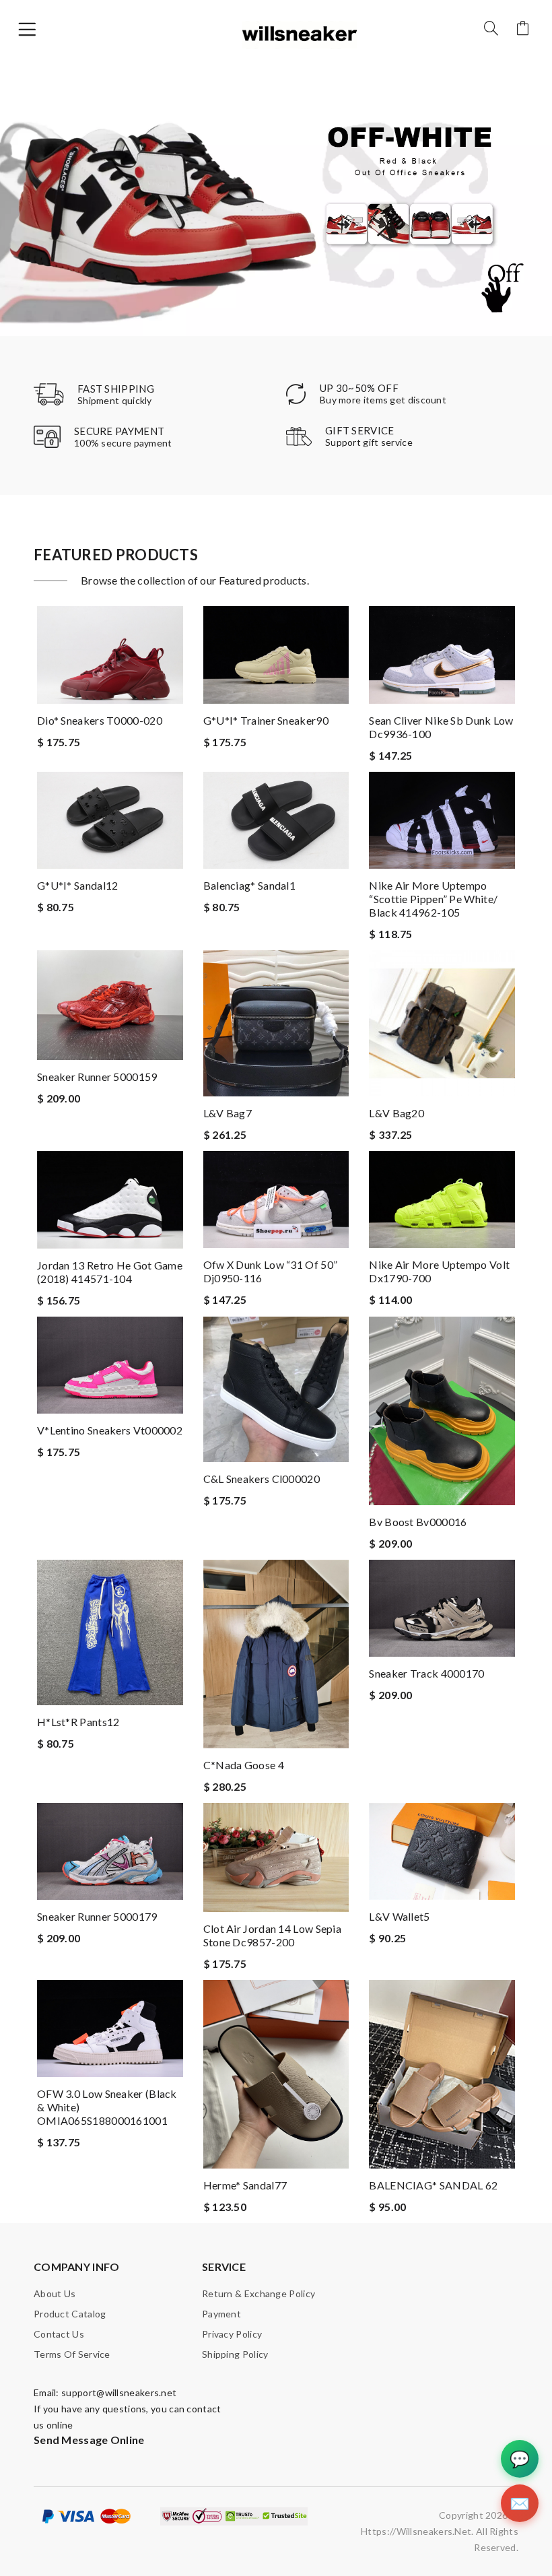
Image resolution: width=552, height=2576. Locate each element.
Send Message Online (89, 2440)
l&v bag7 (228, 1113)
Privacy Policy (232, 2334)
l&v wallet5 (399, 1916)
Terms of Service (72, 2354)
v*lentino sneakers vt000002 (110, 1430)
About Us (55, 2293)
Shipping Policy (235, 2354)
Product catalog (70, 2314)
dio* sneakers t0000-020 (100, 720)
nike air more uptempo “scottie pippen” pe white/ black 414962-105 (433, 899)
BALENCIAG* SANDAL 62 (433, 2185)
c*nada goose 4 (244, 1765)
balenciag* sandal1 (249, 885)
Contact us (59, 2334)
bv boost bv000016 (418, 1522)
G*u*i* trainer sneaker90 (266, 720)
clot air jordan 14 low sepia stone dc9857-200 (272, 1935)
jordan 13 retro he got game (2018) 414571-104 (110, 1272)
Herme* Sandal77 (245, 2185)
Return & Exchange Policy (258, 2293)
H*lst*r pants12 (78, 1722)
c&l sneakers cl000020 (262, 1479)
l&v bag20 (396, 1113)
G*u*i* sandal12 (78, 885)
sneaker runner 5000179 (97, 1916)
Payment (221, 2314)
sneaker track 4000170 (426, 1673)
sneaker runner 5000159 (97, 1077)
